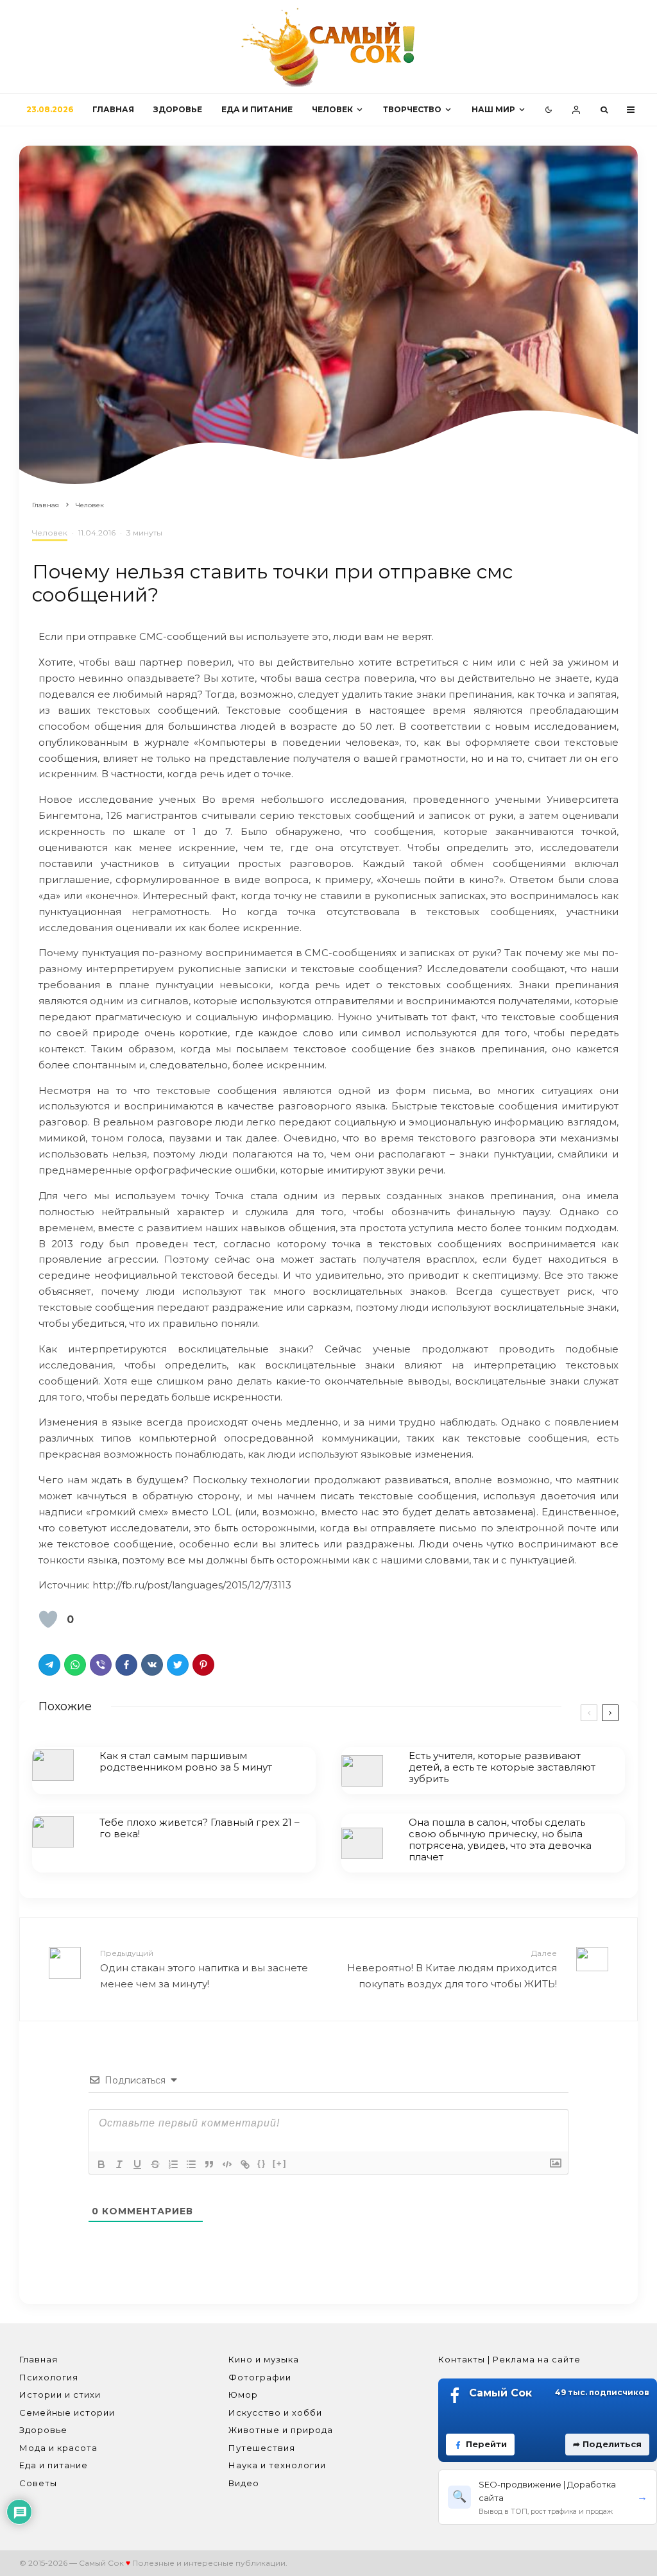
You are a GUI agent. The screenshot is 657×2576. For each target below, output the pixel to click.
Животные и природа (281, 2430)
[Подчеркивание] (137, 2164)
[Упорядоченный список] (173, 2164)
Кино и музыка (264, 2359)
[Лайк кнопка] (48, 1619)
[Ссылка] (245, 2164)
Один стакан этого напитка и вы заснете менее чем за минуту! (204, 1969)
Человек (332, 109)
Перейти (486, 2444)
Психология (49, 2377)
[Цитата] (209, 2164)
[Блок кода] (227, 2164)
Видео (244, 2483)
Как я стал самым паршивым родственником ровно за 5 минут (186, 1762)
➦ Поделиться (607, 2444)
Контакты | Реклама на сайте (509, 2359)
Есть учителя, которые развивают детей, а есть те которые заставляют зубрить (502, 1767)
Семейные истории (67, 2412)
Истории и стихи (60, 2395)
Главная (113, 109)
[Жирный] (101, 2164)
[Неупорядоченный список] (191, 2164)
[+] (280, 2163)
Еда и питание (257, 109)
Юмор (243, 2395)
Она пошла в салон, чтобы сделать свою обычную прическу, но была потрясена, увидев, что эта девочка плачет (500, 1840)
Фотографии (260, 2377)
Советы (38, 2483)
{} (262, 2163)
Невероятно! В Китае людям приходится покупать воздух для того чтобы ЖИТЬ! (452, 1969)
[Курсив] (119, 2164)
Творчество (412, 109)
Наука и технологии (277, 2465)
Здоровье (178, 109)
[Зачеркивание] (155, 2164)
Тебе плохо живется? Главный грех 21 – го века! (200, 1828)
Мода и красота (58, 2448)
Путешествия (262, 2448)
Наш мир (493, 109)
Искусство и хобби (275, 2412)
